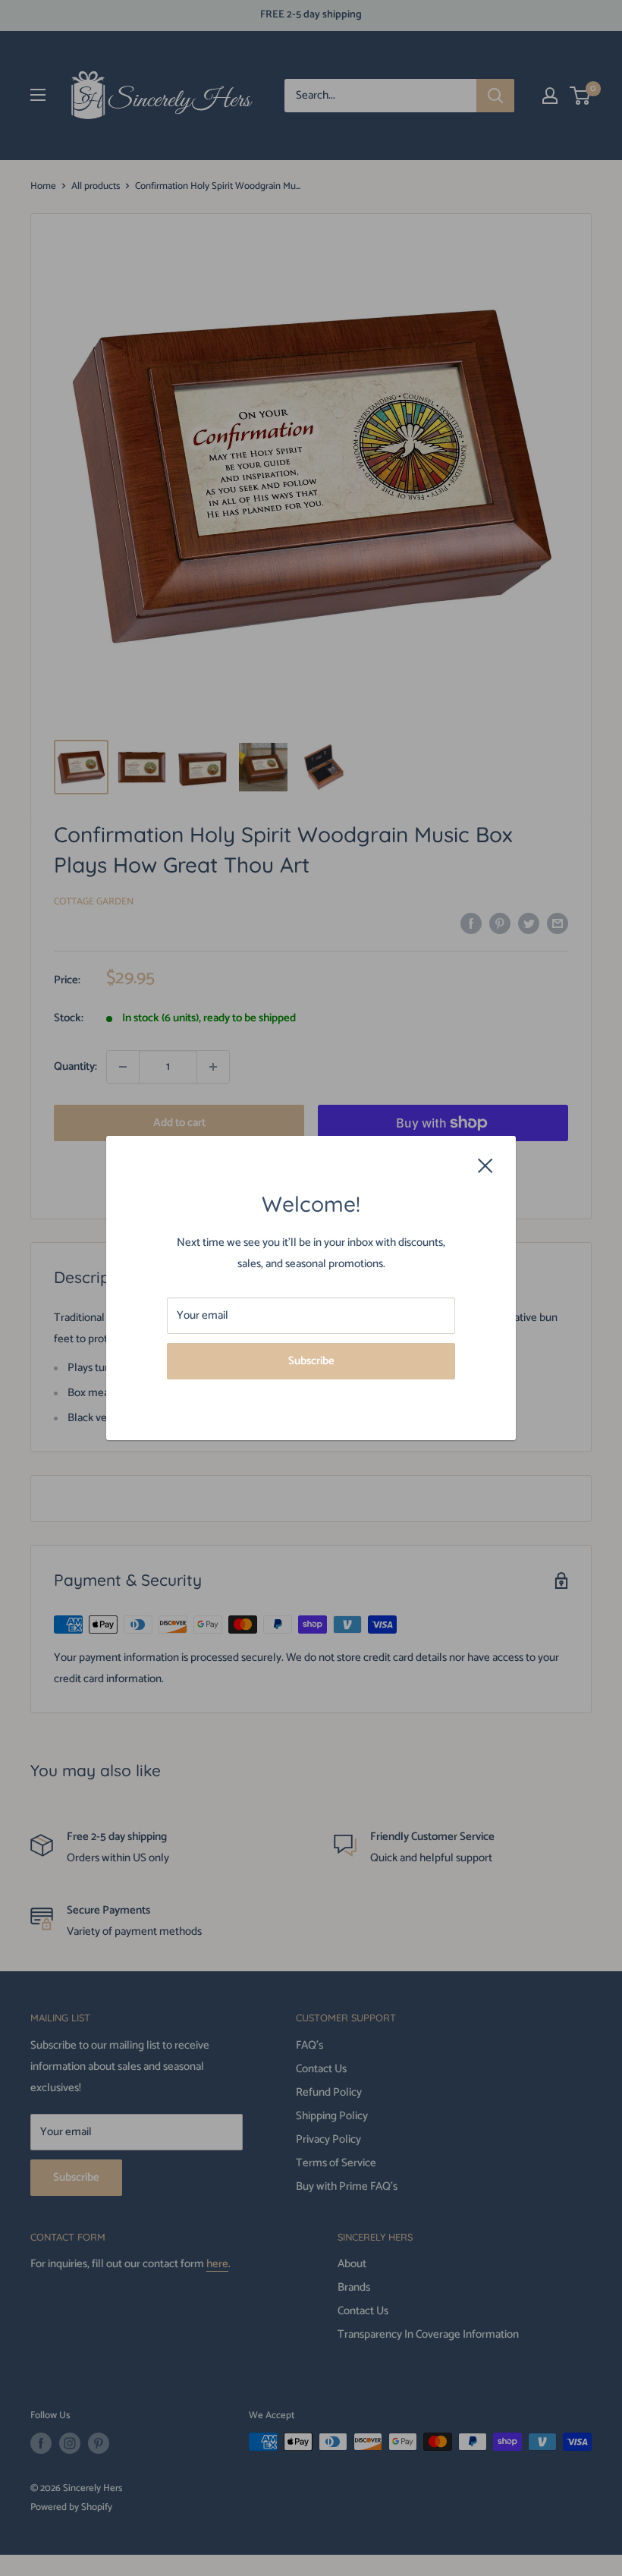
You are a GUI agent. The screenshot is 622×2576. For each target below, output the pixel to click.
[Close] (485, 1165)
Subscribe (311, 1361)
